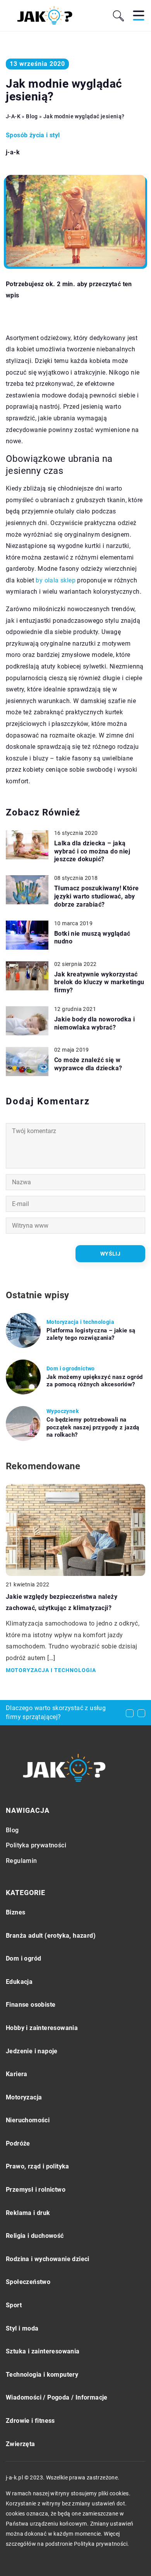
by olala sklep (56, 580)
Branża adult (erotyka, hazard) (51, 1936)
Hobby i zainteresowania (42, 2028)
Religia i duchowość (35, 2236)
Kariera (17, 2074)
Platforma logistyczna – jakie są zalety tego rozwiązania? (91, 1334)
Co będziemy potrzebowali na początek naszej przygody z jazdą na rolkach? (93, 1427)
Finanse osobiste (31, 2005)
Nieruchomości (28, 2120)
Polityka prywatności (36, 1845)
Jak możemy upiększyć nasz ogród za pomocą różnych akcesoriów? (94, 1381)
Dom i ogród (23, 1958)
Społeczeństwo (28, 2282)
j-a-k (13, 152)
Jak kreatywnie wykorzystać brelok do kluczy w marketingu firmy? (99, 982)
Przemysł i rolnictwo (36, 2190)
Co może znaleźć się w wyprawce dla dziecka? (88, 1064)
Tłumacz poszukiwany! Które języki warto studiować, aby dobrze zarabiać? (96, 896)
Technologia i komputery (42, 2375)
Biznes (15, 1912)
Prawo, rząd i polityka (38, 2166)
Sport (14, 2305)
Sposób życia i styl (33, 135)
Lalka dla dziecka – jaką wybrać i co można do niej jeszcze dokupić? (92, 851)
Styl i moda (22, 2328)
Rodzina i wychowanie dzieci (48, 2259)
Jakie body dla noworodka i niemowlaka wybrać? (94, 1023)
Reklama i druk (28, 2213)
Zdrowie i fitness (30, 2421)
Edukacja (19, 1982)
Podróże (18, 2143)
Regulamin (21, 1861)
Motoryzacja (24, 2097)
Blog (12, 1830)
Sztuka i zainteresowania (43, 2351)
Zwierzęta (21, 2444)
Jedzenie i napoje (32, 2051)
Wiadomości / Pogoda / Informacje (57, 2397)
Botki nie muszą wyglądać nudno (92, 938)
